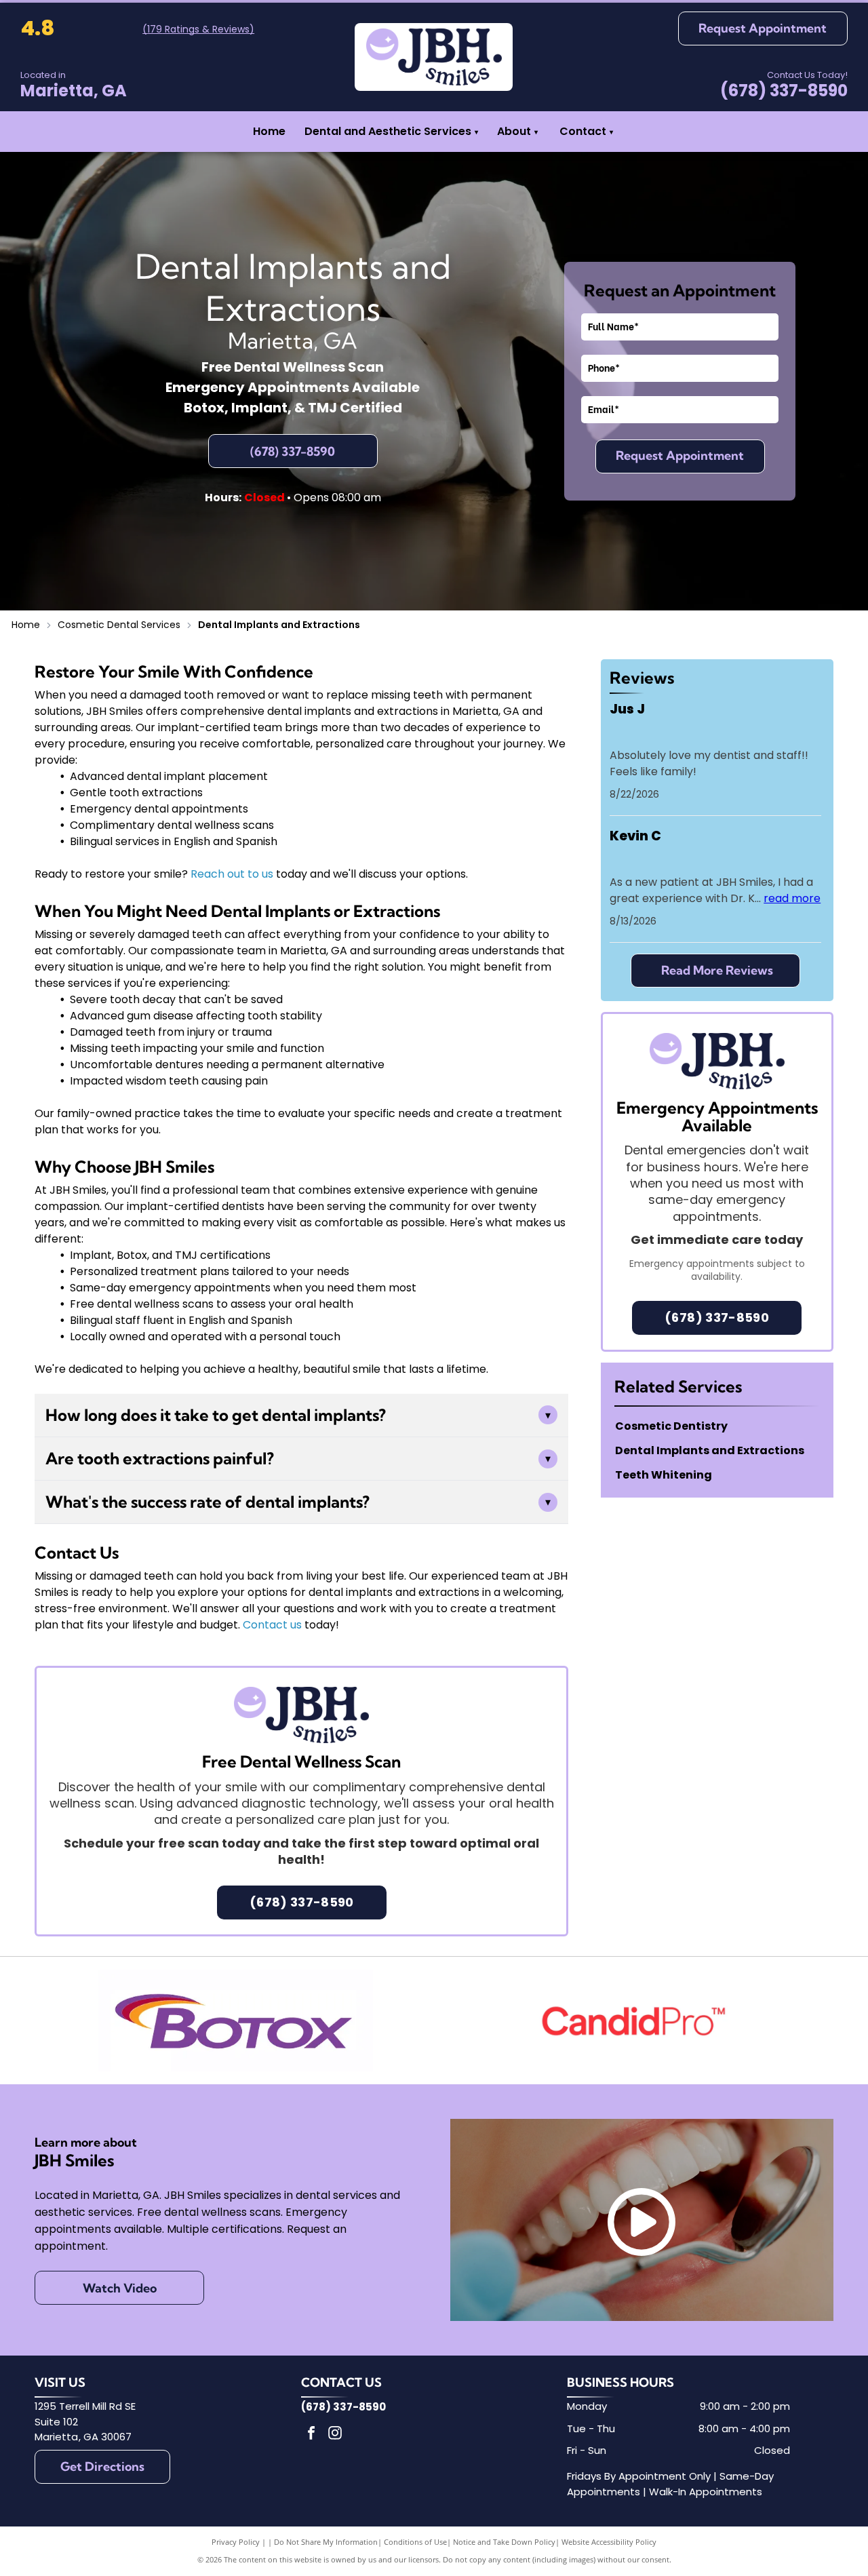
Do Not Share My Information (326, 2542)
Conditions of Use (415, 2542)
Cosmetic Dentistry (671, 1426)
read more (792, 898)
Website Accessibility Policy (609, 2542)
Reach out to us (232, 874)
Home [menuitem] (269, 131)
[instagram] (335, 2435)
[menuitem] (536, 132)
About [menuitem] (514, 131)
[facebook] (311, 2435)
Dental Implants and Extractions (710, 1450)
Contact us (272, 1625)
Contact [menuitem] (583, 131)
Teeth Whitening (664, 1475)
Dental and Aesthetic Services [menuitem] (391, 131)
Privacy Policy (236, 2542)
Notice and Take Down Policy (504, 2542)
